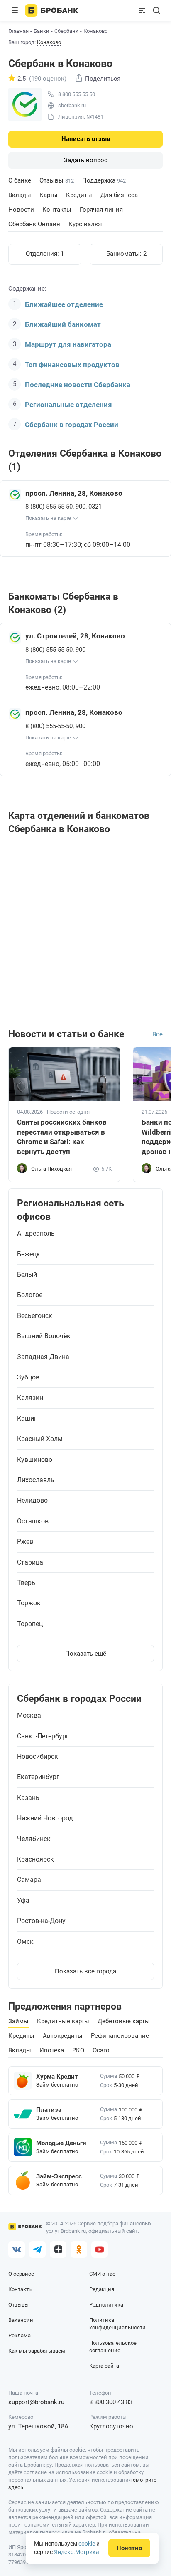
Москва (29, 1716)
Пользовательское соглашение (113, 2347)
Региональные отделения (68, 405)
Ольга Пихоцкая (51, 1169)
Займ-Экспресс (59, 2176)
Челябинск (34, 1839)
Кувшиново (35, 1460)
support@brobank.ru (36, 2402)
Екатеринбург (38, 1777)
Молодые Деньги (61, 2143)
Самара (29, 1880)
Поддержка (104, 180)
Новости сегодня (68, 1112)
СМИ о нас (102, 2274)
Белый (27, 1275)
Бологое (30, 1295)
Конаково (49, 42)
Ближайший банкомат (63, 324)
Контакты (57, 210)
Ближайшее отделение (64, 304)
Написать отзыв (86, 139)
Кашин (27, 1419)
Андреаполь (36, 1234)
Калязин (30, 1398)
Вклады (20, 195)
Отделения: (45, 254)
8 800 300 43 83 (111, 2402)
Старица (30, 1562)
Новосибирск (38, 1757)
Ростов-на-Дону (41, 1921)
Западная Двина (43, 1357)
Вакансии (21, 2320)
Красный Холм (40, 1439)
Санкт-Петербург (43, 1736)
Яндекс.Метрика (77, 2552)
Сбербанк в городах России (72, 425)
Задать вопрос (86, 160)
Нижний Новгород (45, 1818)
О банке (20, 180)
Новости (21, 210)
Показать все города (85, 1971)
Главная (18, 31)
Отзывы (57, 180)
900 (81, 507)
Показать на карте (48, 518)
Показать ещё (86, 1654)
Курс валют (85, 224)
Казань (28, 1798)
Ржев (25, 1542)
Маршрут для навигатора (68, 344)
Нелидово (32, 1501)
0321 (95, 507)
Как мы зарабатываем (37, 2351)
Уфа (23, 1901)
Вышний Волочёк (44, 1336)
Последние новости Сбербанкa (78, 385)
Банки (42, 31)
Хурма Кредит (57, 2077)
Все (158, 1034)
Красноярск (35, 1859)
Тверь (26, 1583)
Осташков (33, 1521)
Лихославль (36, 1480)
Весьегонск (35, 1316)
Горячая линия (101, 210)
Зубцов (28, 1377)
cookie (87, 2544)
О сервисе (21, 2274)
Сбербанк (66, 31)
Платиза (49, 2110)
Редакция (102, 2289)
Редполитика (106, 2305)
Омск (25, 1942)
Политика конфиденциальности (117, 2324)
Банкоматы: (126, 254)
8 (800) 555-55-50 (49, 507)
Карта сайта (104, 2366)
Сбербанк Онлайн (34, 224)
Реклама (20, 2335)
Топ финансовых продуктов (72, 365)
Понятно (129, 2548)
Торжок (29, 1603)
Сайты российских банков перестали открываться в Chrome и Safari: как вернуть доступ (62, 1137)
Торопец (30, 1624)
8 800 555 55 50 (77, 94)
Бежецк (29, 1254)
